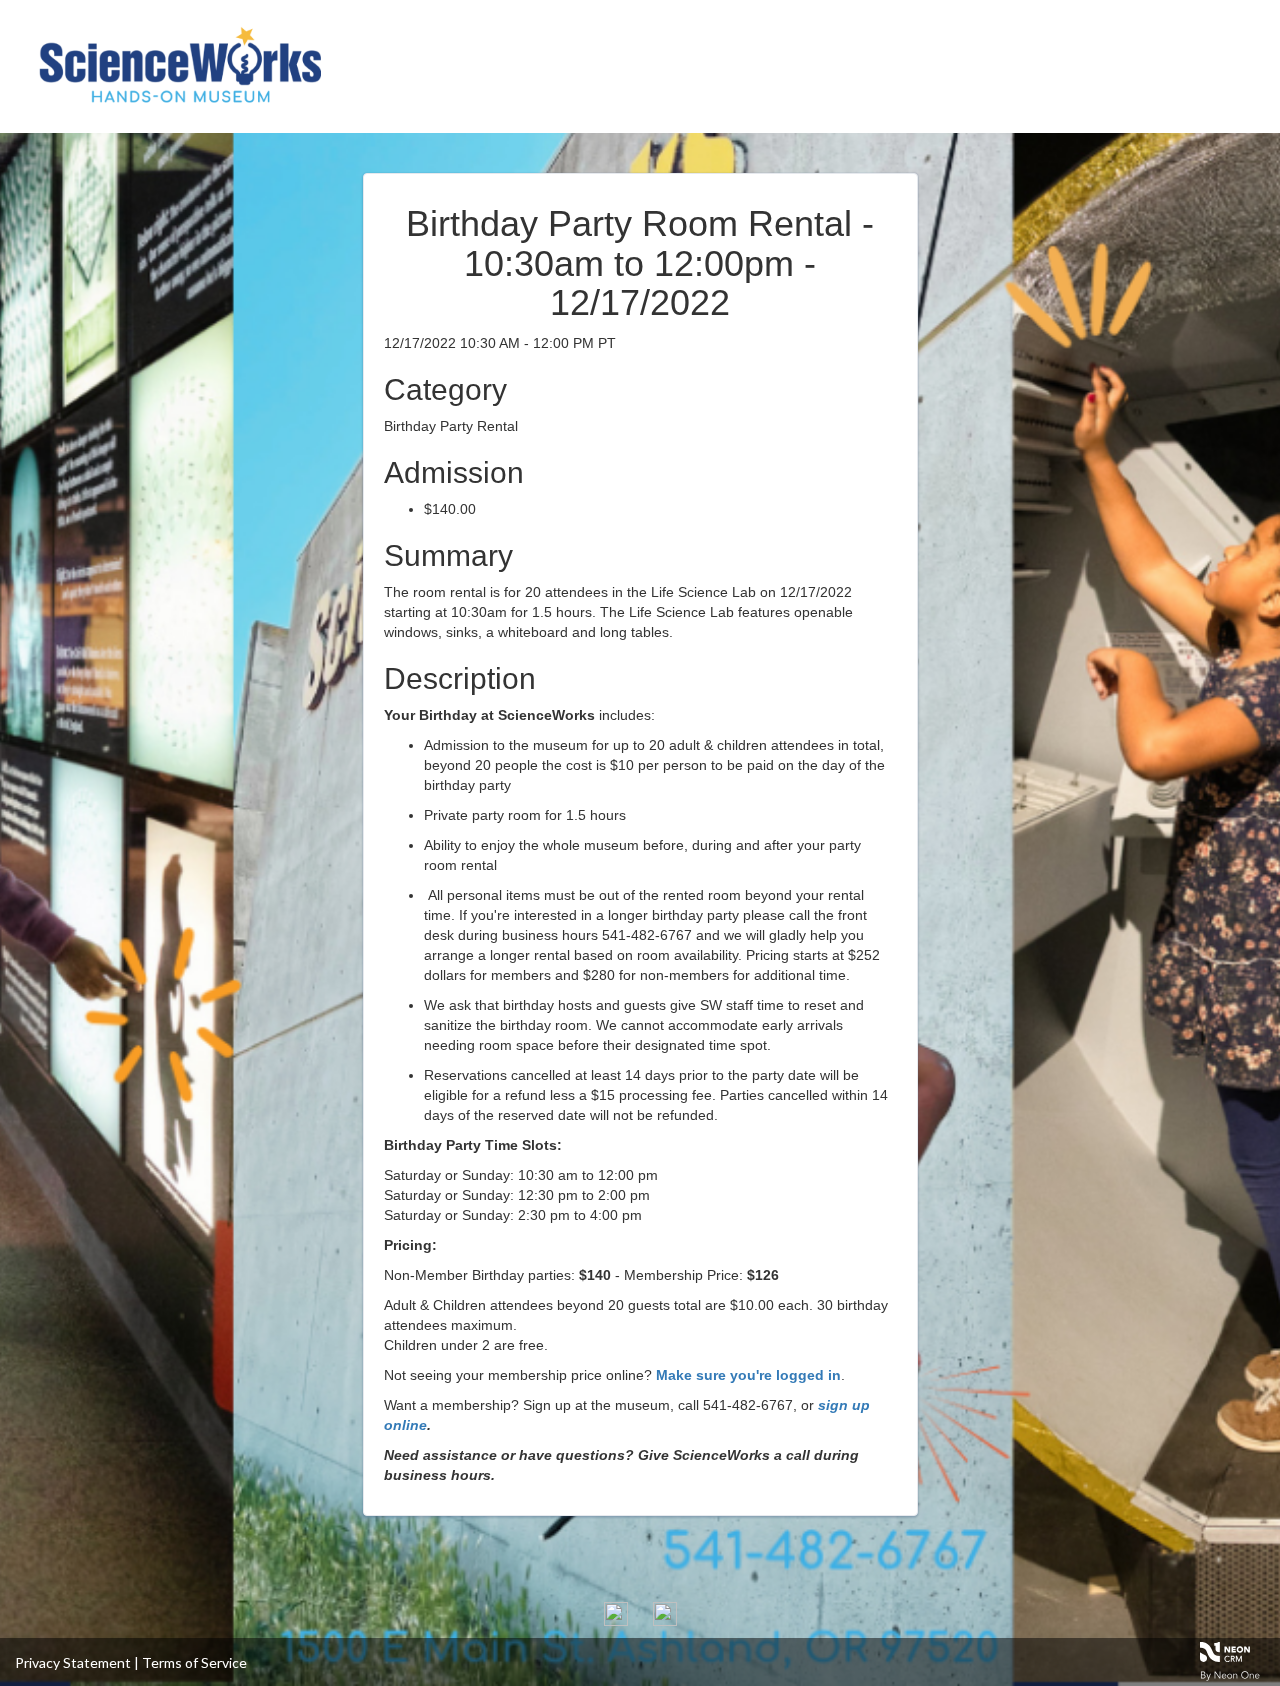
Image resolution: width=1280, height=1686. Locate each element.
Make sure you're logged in (748, 1375)
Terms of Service (194, 1662)
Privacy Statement (73, 1662)
